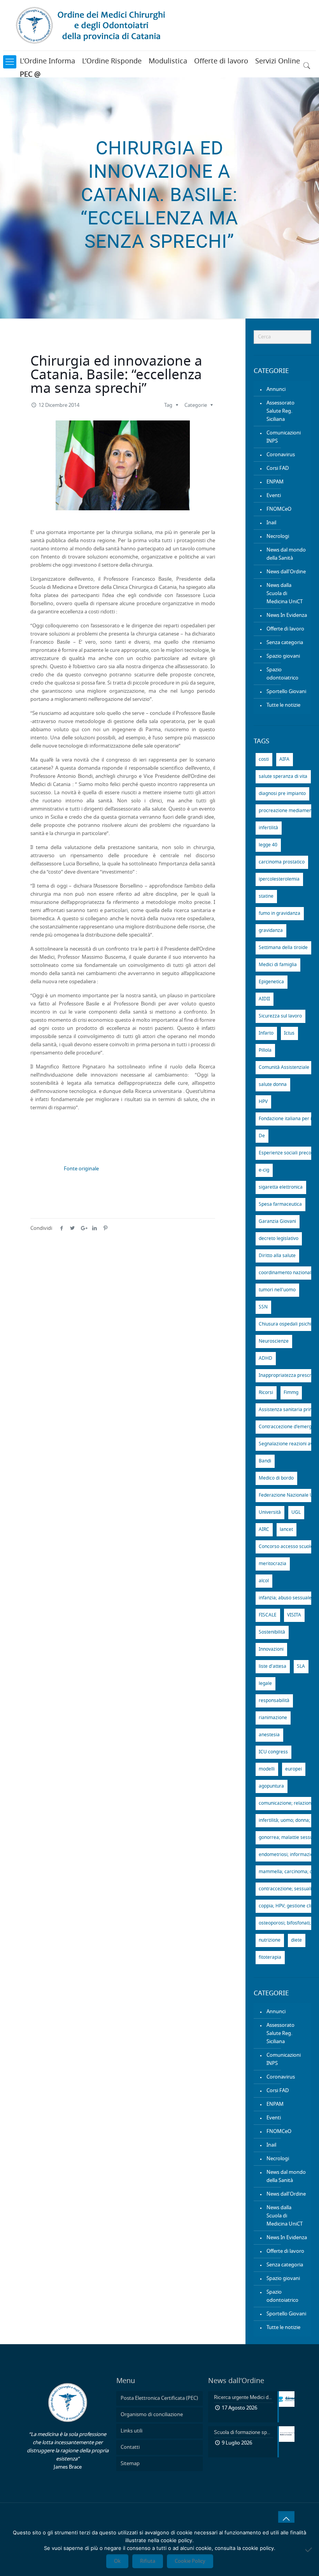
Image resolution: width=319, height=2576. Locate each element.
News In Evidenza (287, 616)
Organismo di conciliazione (152, 2415)
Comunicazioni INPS (284, 437)
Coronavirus (281, 455)
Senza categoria (285, 643)
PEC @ (30, 75)
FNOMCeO (279, 509)
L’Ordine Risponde (112, 61)
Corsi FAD (278, 468)
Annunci (276, 390)
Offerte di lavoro (221, 61)
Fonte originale (81, 1169)
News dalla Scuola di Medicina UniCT (285, 594)
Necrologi (278, 537)
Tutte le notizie (283, 705)
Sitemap (130, 2464)
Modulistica (168, 61)
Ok (117, 2561)
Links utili (131, 2431)
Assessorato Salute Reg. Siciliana (280, 411)
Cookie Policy (190, 2561)
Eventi (274, 496)
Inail (271, 523)
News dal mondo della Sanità (286, 554)
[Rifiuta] (309, 2550)
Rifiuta (148, 2561)
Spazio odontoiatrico (282, 674)
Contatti (130, 2447)
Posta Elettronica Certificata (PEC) (159, 2398)
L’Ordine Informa (47, 61)
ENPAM (275, 482)
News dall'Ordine (286, 572)
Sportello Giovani (286, 692)
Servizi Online (278, 61)
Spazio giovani (283, 656)
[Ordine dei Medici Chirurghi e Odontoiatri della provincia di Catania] (92, 25)
